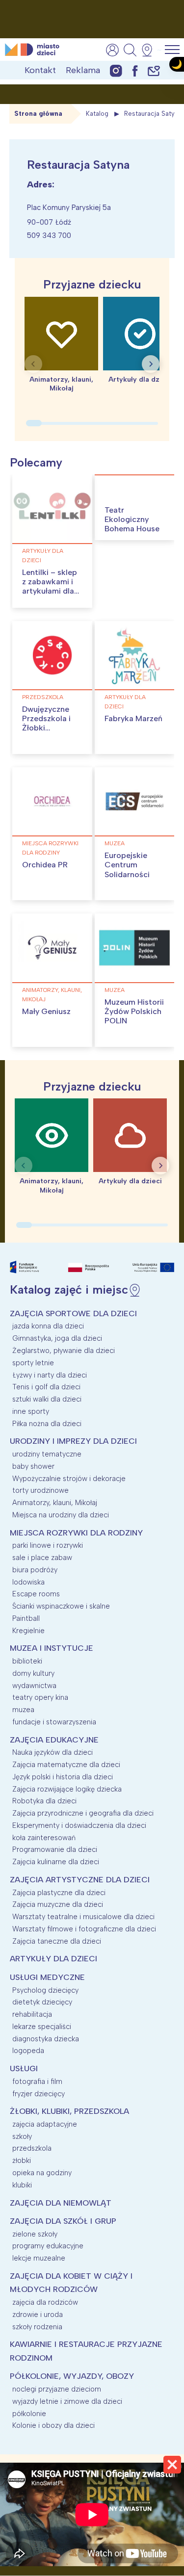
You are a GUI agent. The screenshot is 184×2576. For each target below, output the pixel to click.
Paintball (26, 1618)
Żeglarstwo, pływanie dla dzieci (64, 1351)
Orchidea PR (45, 865)
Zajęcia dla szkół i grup (63, 2221)
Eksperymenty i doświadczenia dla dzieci (79, 1825)
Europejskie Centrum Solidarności (127, 865)
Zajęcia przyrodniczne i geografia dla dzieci (83, 1813)
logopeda (28, 2051)
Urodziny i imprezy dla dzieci (73, 1441)
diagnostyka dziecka (46, 2039)
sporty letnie (33, 1363)
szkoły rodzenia (37, 2327)
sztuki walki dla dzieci (47, 1399)
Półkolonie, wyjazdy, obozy (72, 2376)
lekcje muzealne (39, 2258)
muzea (115, 843)
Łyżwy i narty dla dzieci (50, 1375)
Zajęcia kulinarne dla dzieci (56, 1862)
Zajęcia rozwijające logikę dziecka (67, 1789)
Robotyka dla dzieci (44, 1801)
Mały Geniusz (46, 1011)
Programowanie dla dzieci (55, 1849)
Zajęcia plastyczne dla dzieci (59, 1893)
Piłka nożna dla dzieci (47, 1424)
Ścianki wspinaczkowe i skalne (61, 1606)
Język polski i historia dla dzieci (63, 1777)
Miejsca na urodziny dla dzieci (61, 1515)
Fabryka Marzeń (133, 718)
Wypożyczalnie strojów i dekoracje (69, 1479)
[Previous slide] (33, 364)
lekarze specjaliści (42, 2027)
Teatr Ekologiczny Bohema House (132, 519)
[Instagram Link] (116, 70)
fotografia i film (37, 2082)
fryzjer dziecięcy (39, 2094)
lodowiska (28, 1582)
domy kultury (33, 1673)
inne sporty (31, 1411)
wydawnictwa (34, 1686)
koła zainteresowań (44, 1838)
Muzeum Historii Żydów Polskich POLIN (134, 1011)
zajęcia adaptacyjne (45, 2124)
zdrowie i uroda (38, 2315)
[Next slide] (151, 364)
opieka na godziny (42, 2173)
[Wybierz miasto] (150, 50)
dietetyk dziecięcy (42, 2002)
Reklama (83, 70)
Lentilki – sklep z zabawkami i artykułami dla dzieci (50, 586)
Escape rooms (36, 1594)
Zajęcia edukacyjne (54, 1740)
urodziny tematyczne (47, 1454)
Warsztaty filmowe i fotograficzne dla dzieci (84, 1929)
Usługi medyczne (47, 1977)
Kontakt (40, 70)
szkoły (22, 2136)
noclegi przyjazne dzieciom (57, 2389)
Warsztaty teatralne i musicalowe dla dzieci (83, 1917)
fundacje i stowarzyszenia (54, 1722)
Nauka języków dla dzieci (53, 1752)
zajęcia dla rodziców (45, 2302)
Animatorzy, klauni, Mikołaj (52, 995)
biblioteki (27, 1661)
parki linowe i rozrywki (48, 1545)
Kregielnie (28, 1631)
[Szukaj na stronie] (130, 50)
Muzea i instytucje (52, 1648)
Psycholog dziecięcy (45, 1990)
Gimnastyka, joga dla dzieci (57, 1338)
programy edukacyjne (48, 2246)
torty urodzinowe (40, 1490)
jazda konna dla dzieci (48, 1326)
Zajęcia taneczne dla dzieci (57, 1941)
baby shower (33, 1466)
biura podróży (35, 1570)
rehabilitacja (32, 2014)
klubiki (22, 2185)
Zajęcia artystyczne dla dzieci (80, 1880)
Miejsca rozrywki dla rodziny (50, 848)
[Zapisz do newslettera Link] (154, 70)
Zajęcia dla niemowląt (61, 2203)
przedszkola (43, 697)
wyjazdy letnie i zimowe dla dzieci (67, 2401)
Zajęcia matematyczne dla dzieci (66, 1765)
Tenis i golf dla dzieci (46, 1387)
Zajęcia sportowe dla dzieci (73, 1314)
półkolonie (29, 2414)
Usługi (24, 2069)
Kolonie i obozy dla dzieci (53, 2425)
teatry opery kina (40, 1697)
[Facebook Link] (135, 70)
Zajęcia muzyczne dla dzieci (58, 1904)
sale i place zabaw (42, 1558)
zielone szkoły (35, 2234)
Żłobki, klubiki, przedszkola (69, 2111)
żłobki (22, 2160)
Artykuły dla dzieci (43, 556)
